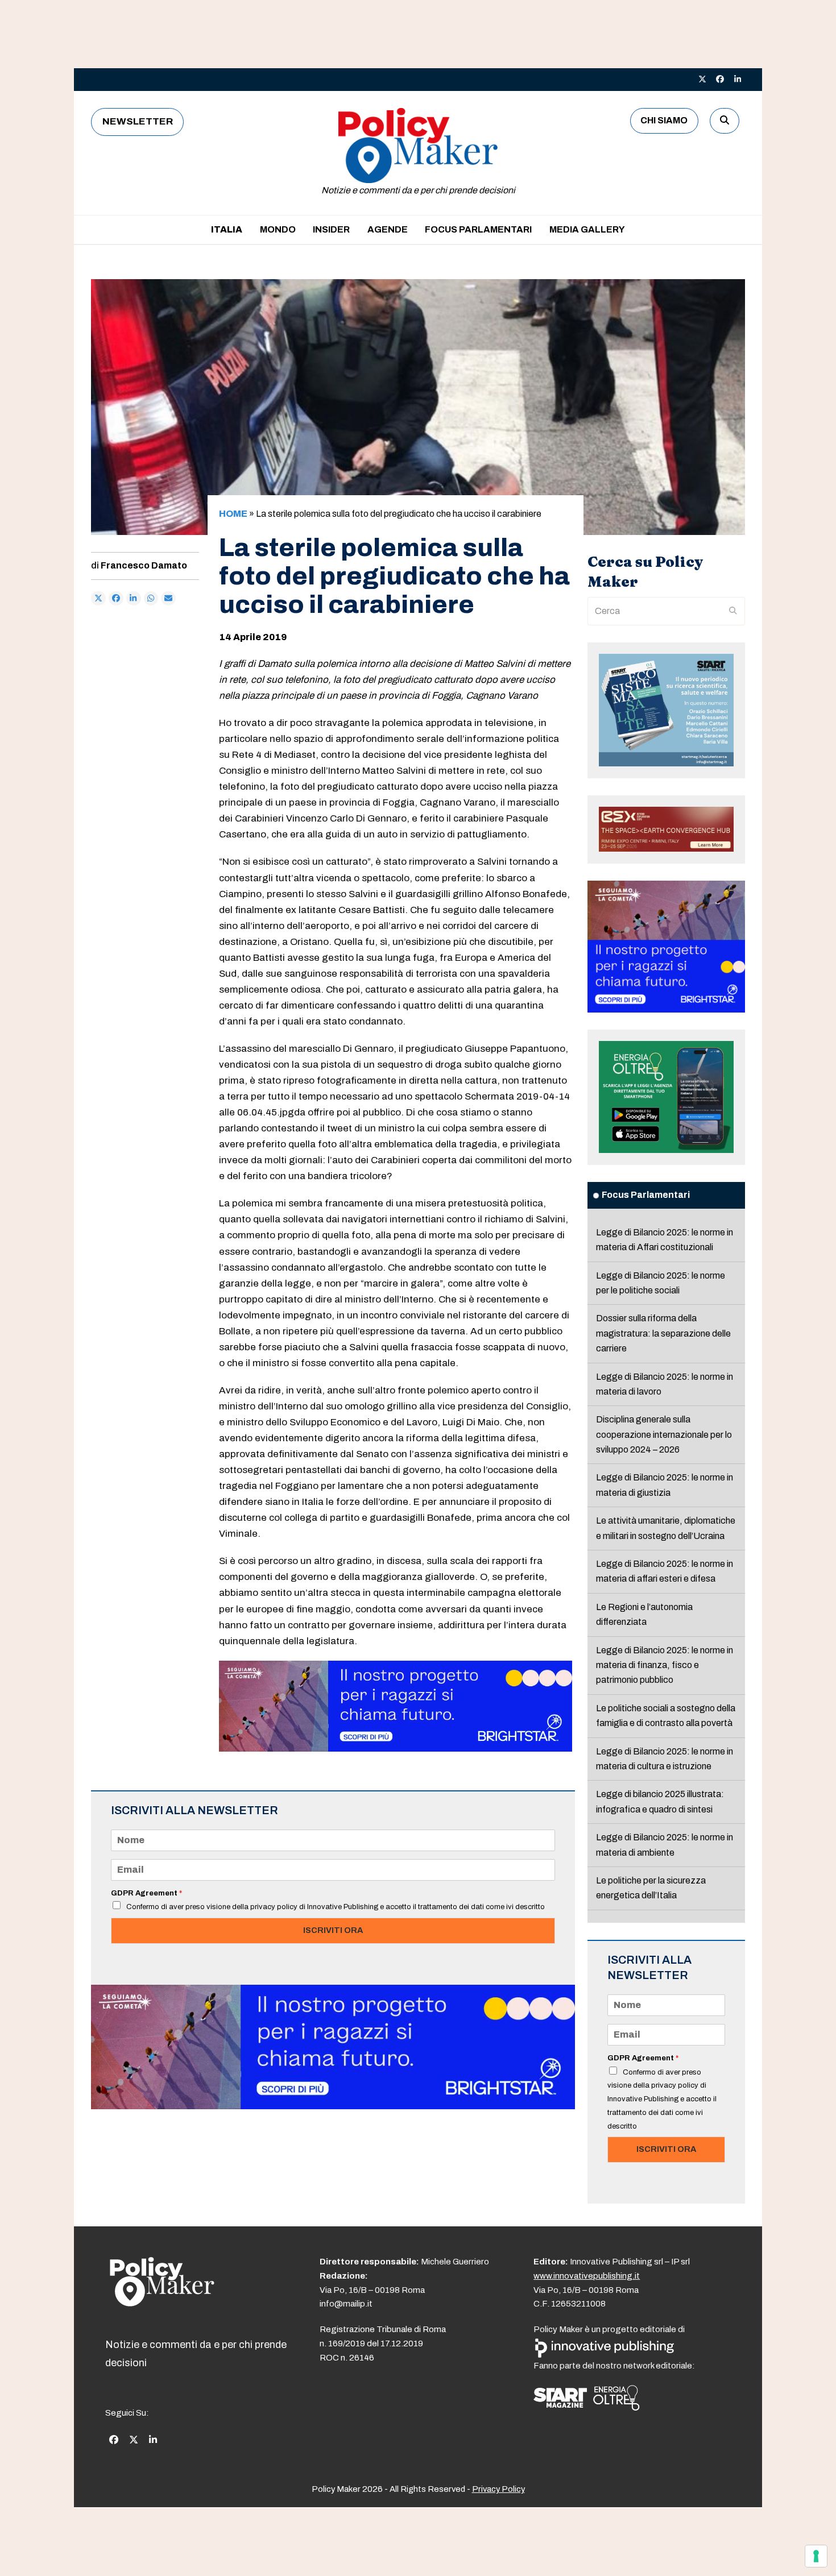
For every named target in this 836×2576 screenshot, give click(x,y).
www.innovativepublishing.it (587, 2276)
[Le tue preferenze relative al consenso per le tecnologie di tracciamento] (816, 2556)
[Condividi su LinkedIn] (134, 599)
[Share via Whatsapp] (151, 599)
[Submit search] (733, 611)
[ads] (396, 1749)
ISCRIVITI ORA (333, 1930)
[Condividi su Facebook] (116, 599)
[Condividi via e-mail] (168, 599)
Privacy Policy (498, 2489)
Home (233, 514)
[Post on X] (98, 599)
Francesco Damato (144, 565)
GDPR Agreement (146, 1893)
